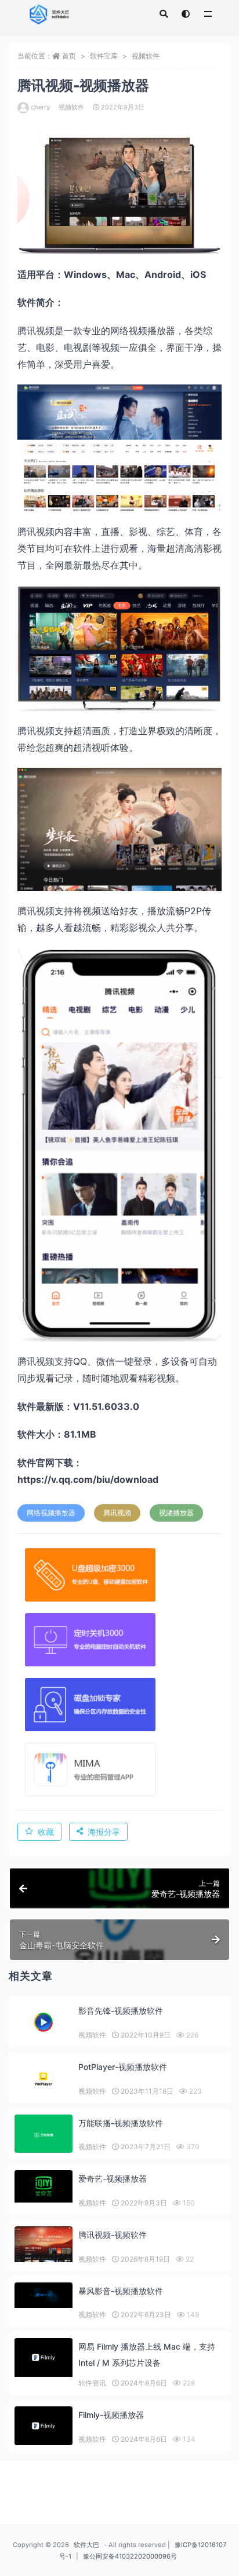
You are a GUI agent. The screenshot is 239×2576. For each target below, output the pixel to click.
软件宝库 (104, 56)
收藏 (46, 1832)
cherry (40, 107)
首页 (69, 56)
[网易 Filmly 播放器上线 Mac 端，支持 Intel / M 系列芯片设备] (44, 2357)
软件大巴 (86, 2545)
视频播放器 (176, 1513)
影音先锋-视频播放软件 (121, 2011)
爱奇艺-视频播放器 (113, 2179)
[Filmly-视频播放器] (44, 2426)
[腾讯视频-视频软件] (44, 2244)
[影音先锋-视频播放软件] (44, 2022)
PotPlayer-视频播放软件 (123, 2067)
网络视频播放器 (51, 1513)
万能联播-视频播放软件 (121, 2123)
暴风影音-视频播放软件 (121, 2291)
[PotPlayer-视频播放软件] (44, 2079)
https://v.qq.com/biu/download (88, 1479)
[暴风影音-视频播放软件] (44, 2295)
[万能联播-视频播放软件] (44, 2135)
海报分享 (104, 1832)
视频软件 (146, 56)
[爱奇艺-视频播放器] (44, 2186)
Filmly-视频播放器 (111, 2415)
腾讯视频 (117, 1513)
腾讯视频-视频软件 (113, 2235)
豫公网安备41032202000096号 (130, 2556)
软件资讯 (92, 2383)
